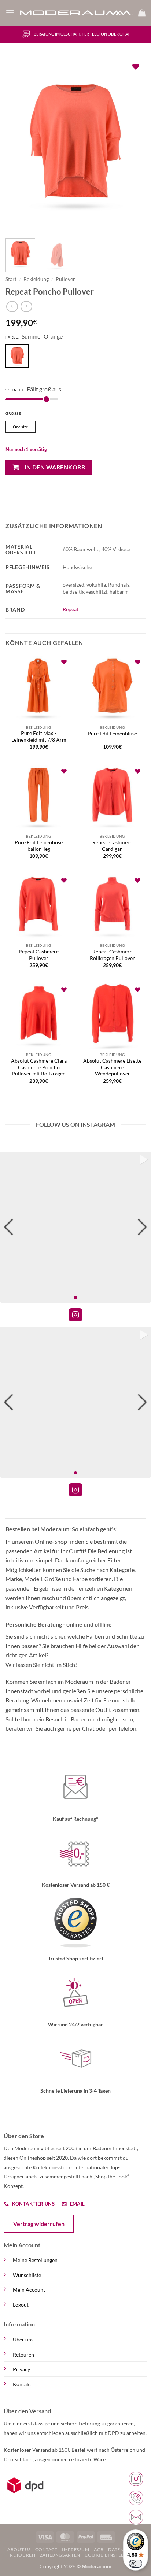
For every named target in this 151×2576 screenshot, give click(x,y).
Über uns (23, 2339)
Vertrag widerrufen (39, 2224)
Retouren (23, 2354)
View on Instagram (75, 1315)
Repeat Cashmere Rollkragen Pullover (112, 955)
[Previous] (18, 145)
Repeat (71, 609)
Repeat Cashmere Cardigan (112, 846)
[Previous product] (26, 307)
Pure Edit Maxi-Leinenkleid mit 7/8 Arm (39, 737)
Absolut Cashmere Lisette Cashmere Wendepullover (112, 1067)
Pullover (65, 279)
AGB (99, 2549)
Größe (13, 414)
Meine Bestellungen (35, 2260)
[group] (75, 1227)
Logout (21, 2305)
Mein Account (29, 2290)
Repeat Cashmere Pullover (39, 955)
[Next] (133, 145)
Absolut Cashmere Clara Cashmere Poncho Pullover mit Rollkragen (39, 1067)
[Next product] (12, 307)
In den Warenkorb (55, 467)
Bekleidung (36, 279)
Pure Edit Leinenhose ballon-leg (39, 846)
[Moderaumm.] (76, 13)
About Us (19, 2549)
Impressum (76, 2549)
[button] (10, 13)
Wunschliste (27, 2275)
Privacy (21, 2369)
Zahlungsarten (60, 2555)
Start (11, 279)
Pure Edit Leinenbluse (112, 734)
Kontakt (22, 2384)
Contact (46, 2549)
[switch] (136, 2564)
